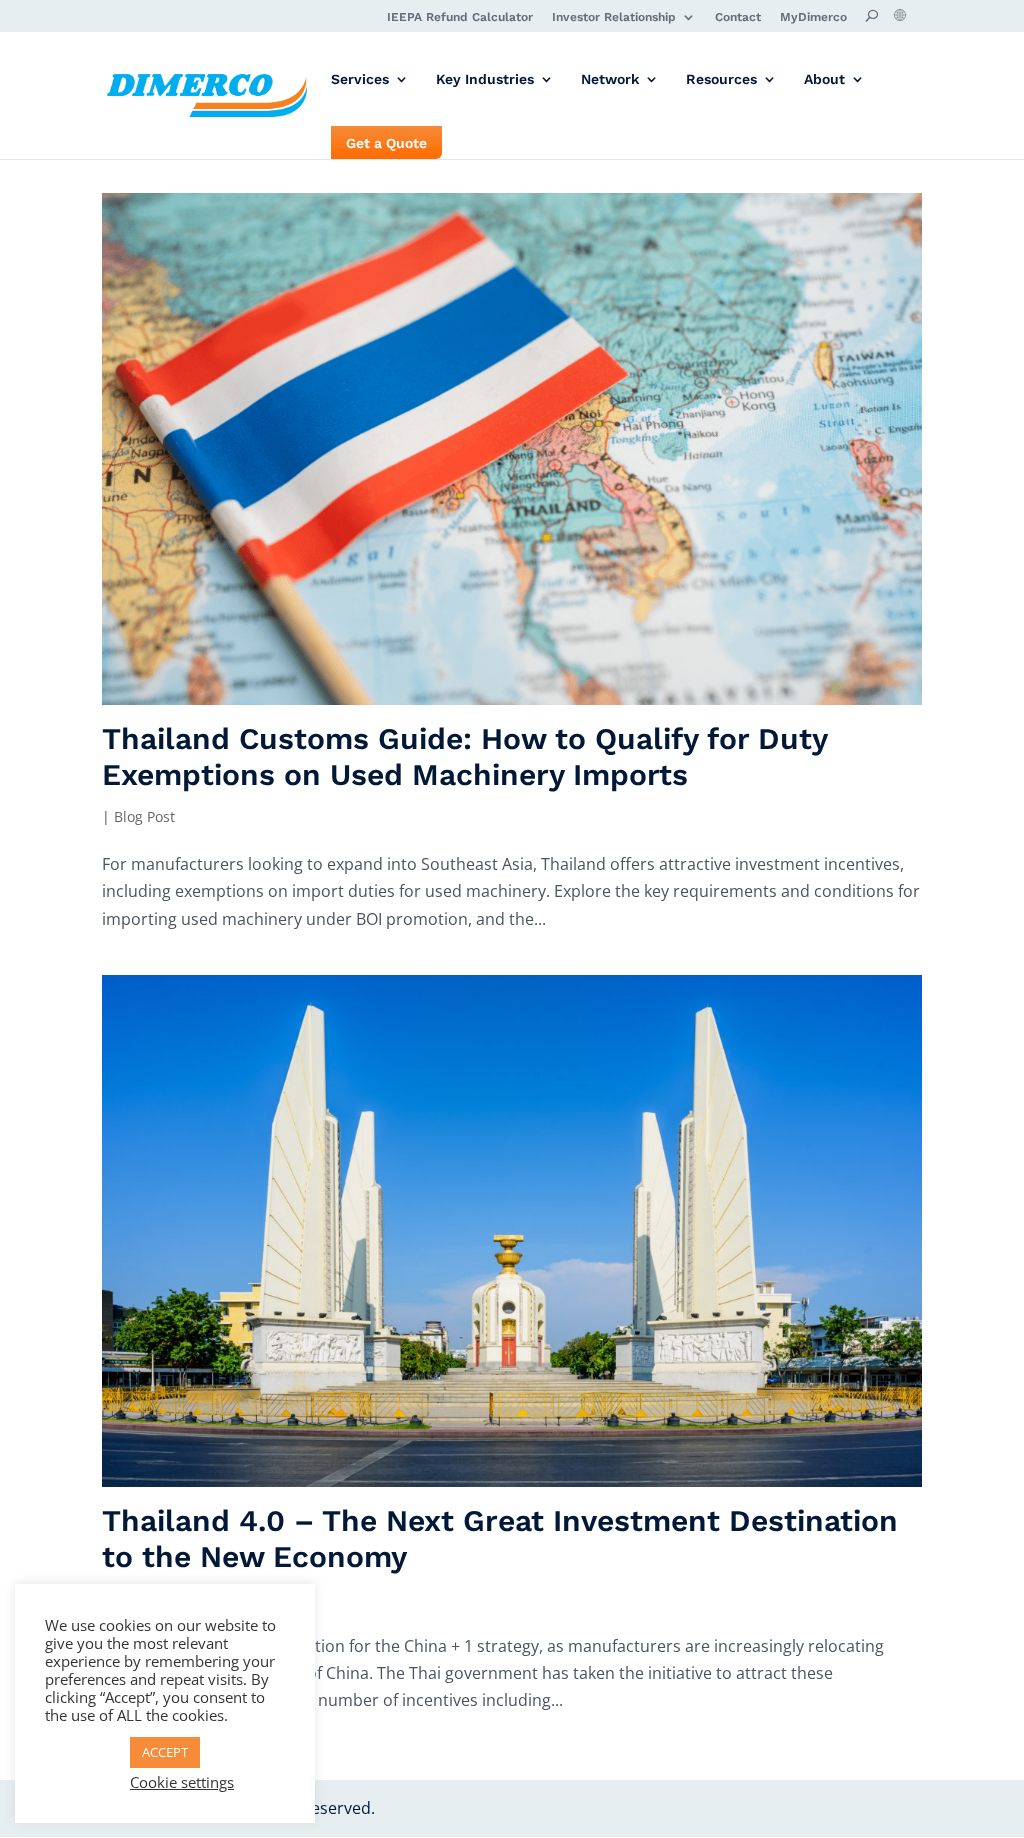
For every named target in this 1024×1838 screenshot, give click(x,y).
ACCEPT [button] (165, 1752)
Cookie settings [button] (182, 1782)
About (824, 79)
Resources (721, 79)
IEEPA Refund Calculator (460, 17)
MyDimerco (813, 17)
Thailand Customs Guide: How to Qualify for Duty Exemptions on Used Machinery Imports (464, 756)
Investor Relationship (614, 17)
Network (610, 79)
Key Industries (485, 79)
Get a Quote (386, 143)
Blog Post (144, 816)
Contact (738, 17)
